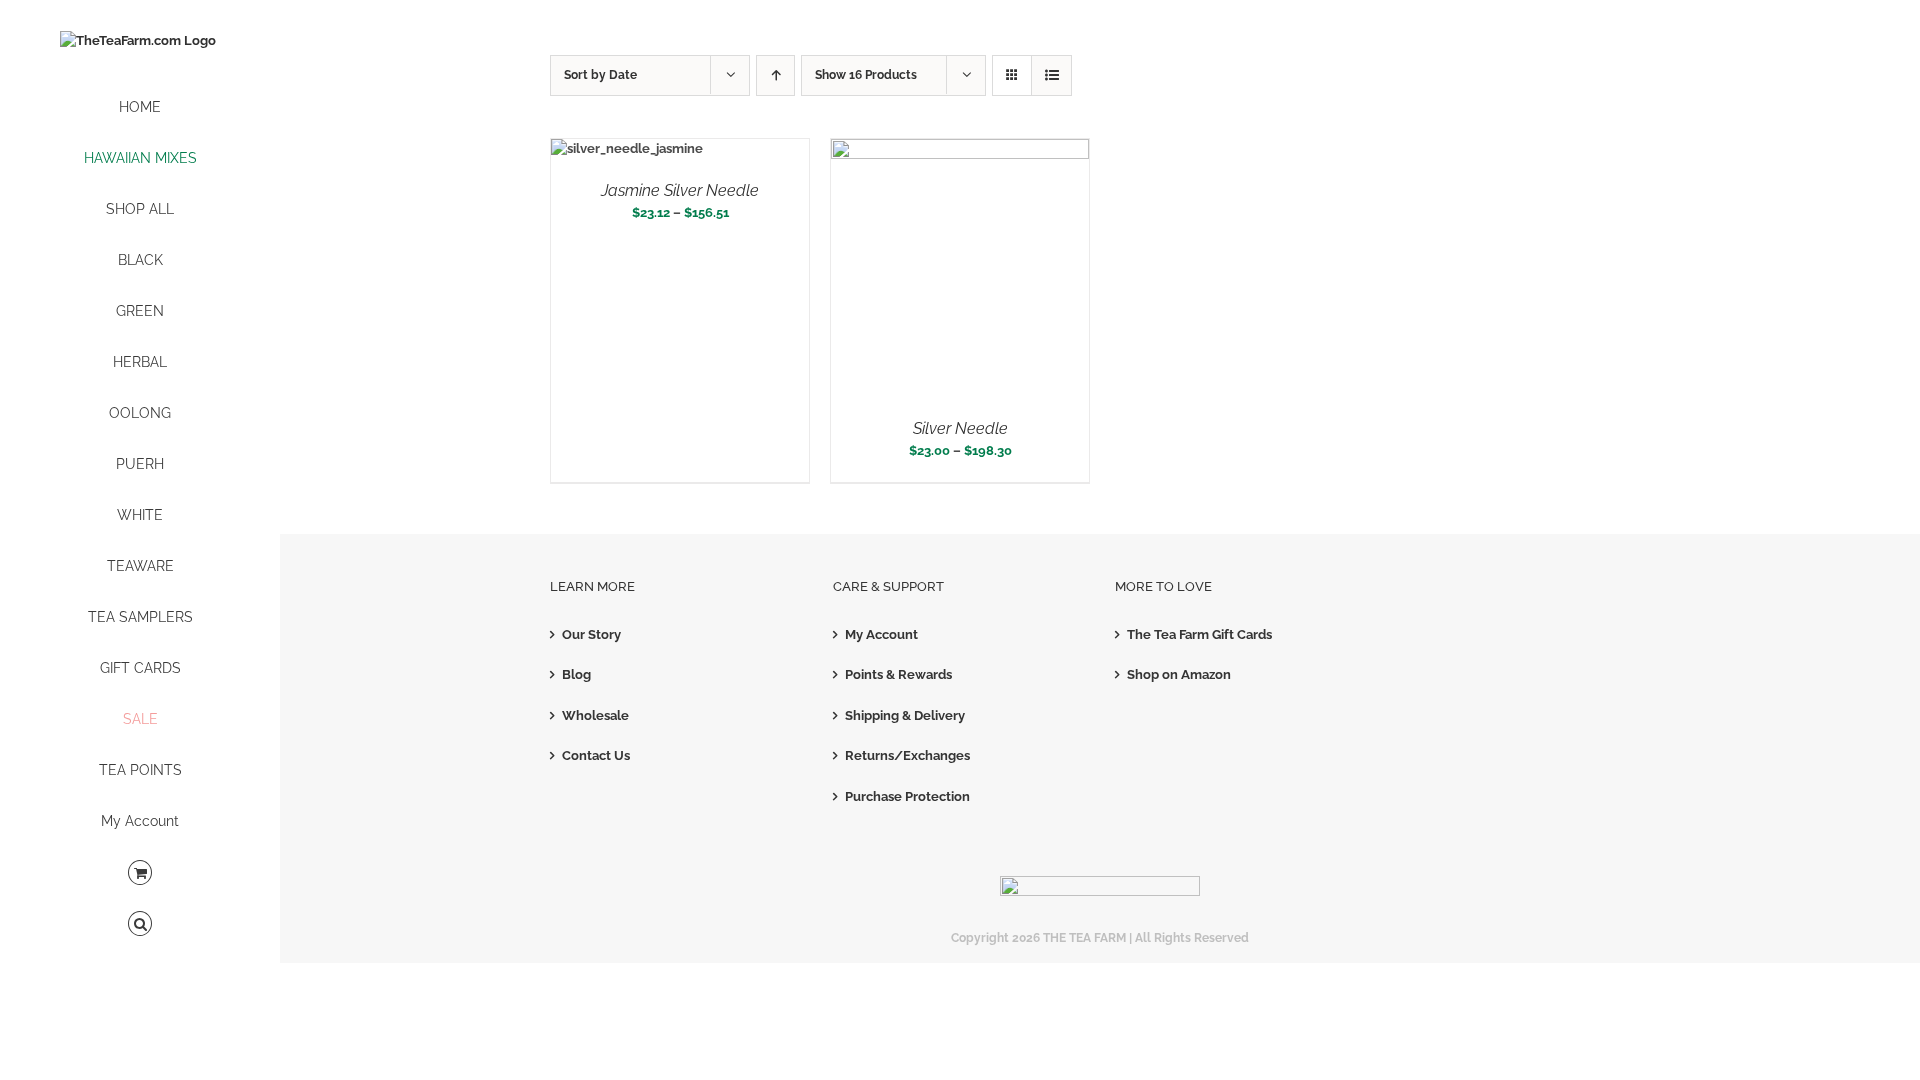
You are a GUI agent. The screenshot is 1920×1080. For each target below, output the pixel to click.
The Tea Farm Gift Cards (1199, 634)
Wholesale (595, 715)
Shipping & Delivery (905, 715)
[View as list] (1051, 75)
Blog (576, 674)
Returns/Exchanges (907, 755)
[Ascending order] (775, 75)
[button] (140, 924)
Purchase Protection (907, 796)
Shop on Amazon (1179, 674)
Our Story (591, 634)
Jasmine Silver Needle (680, 190)
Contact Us (596, 755)
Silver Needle (960, 428)
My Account (881, 634)
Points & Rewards (898, 674)
